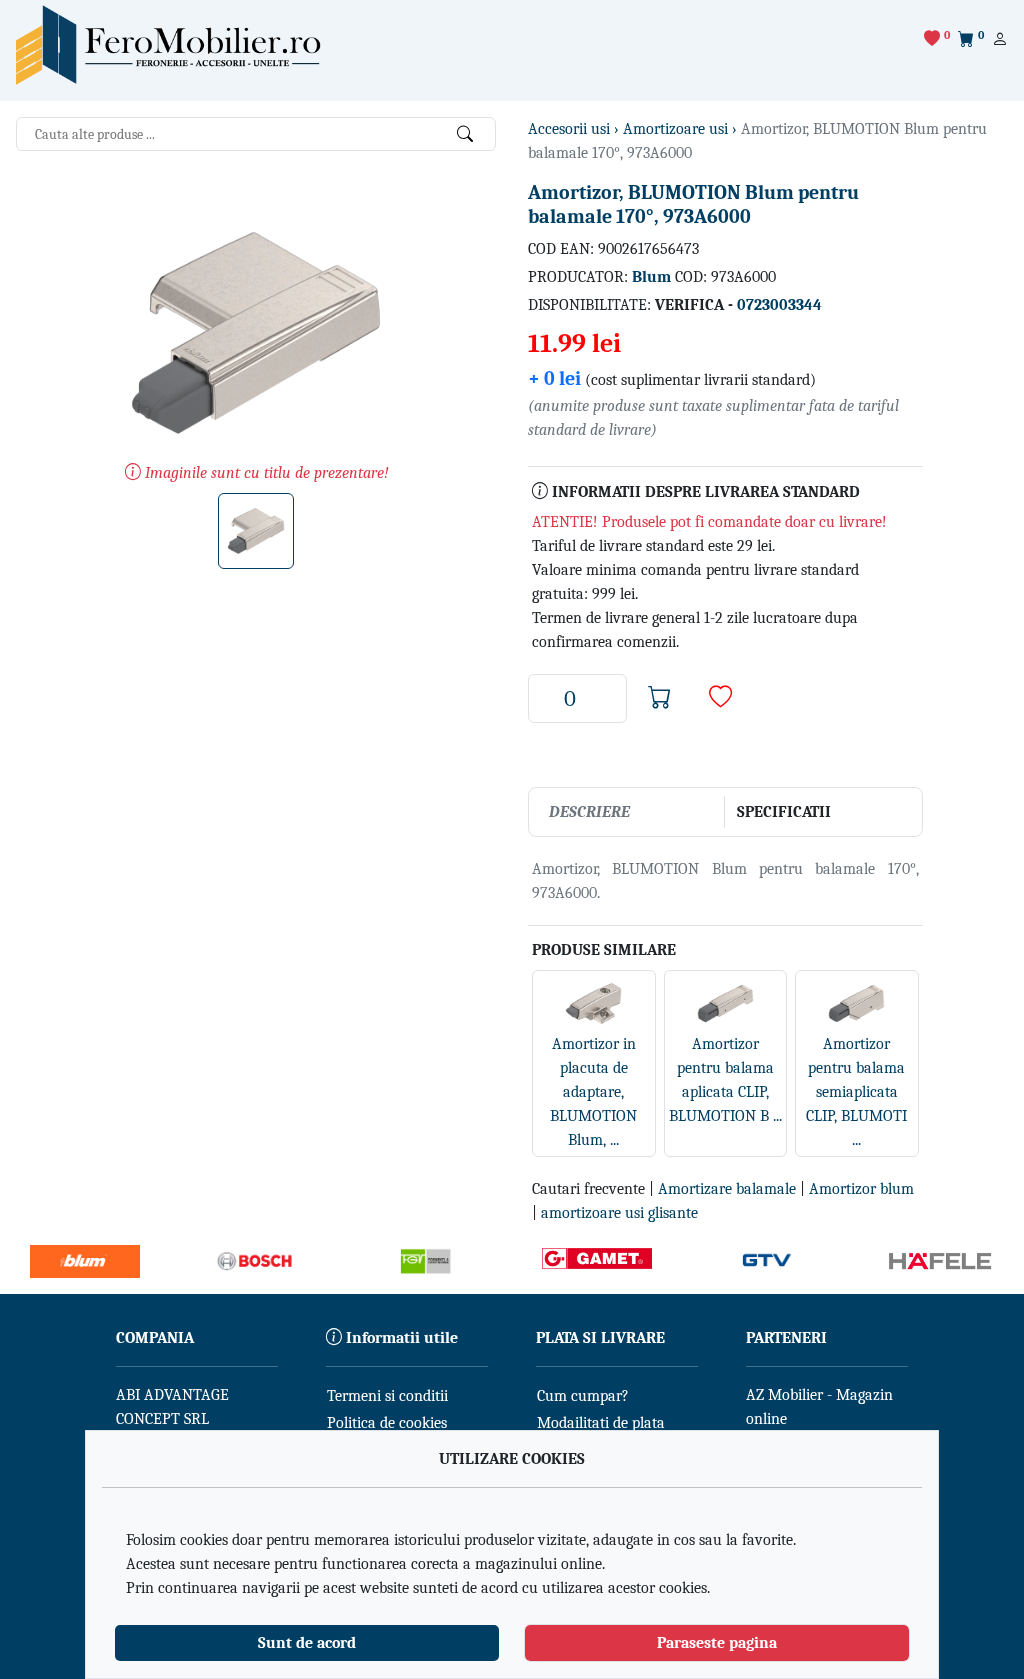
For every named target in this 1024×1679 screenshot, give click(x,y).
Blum (651, 277)
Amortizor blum (861, 1189)
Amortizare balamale (727, 1189)
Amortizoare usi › (682, 129)
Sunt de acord (307, 1643)
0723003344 (779, 305)
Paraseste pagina (717, 1643)
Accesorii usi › (575, 129)
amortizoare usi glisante (619, 1213)
